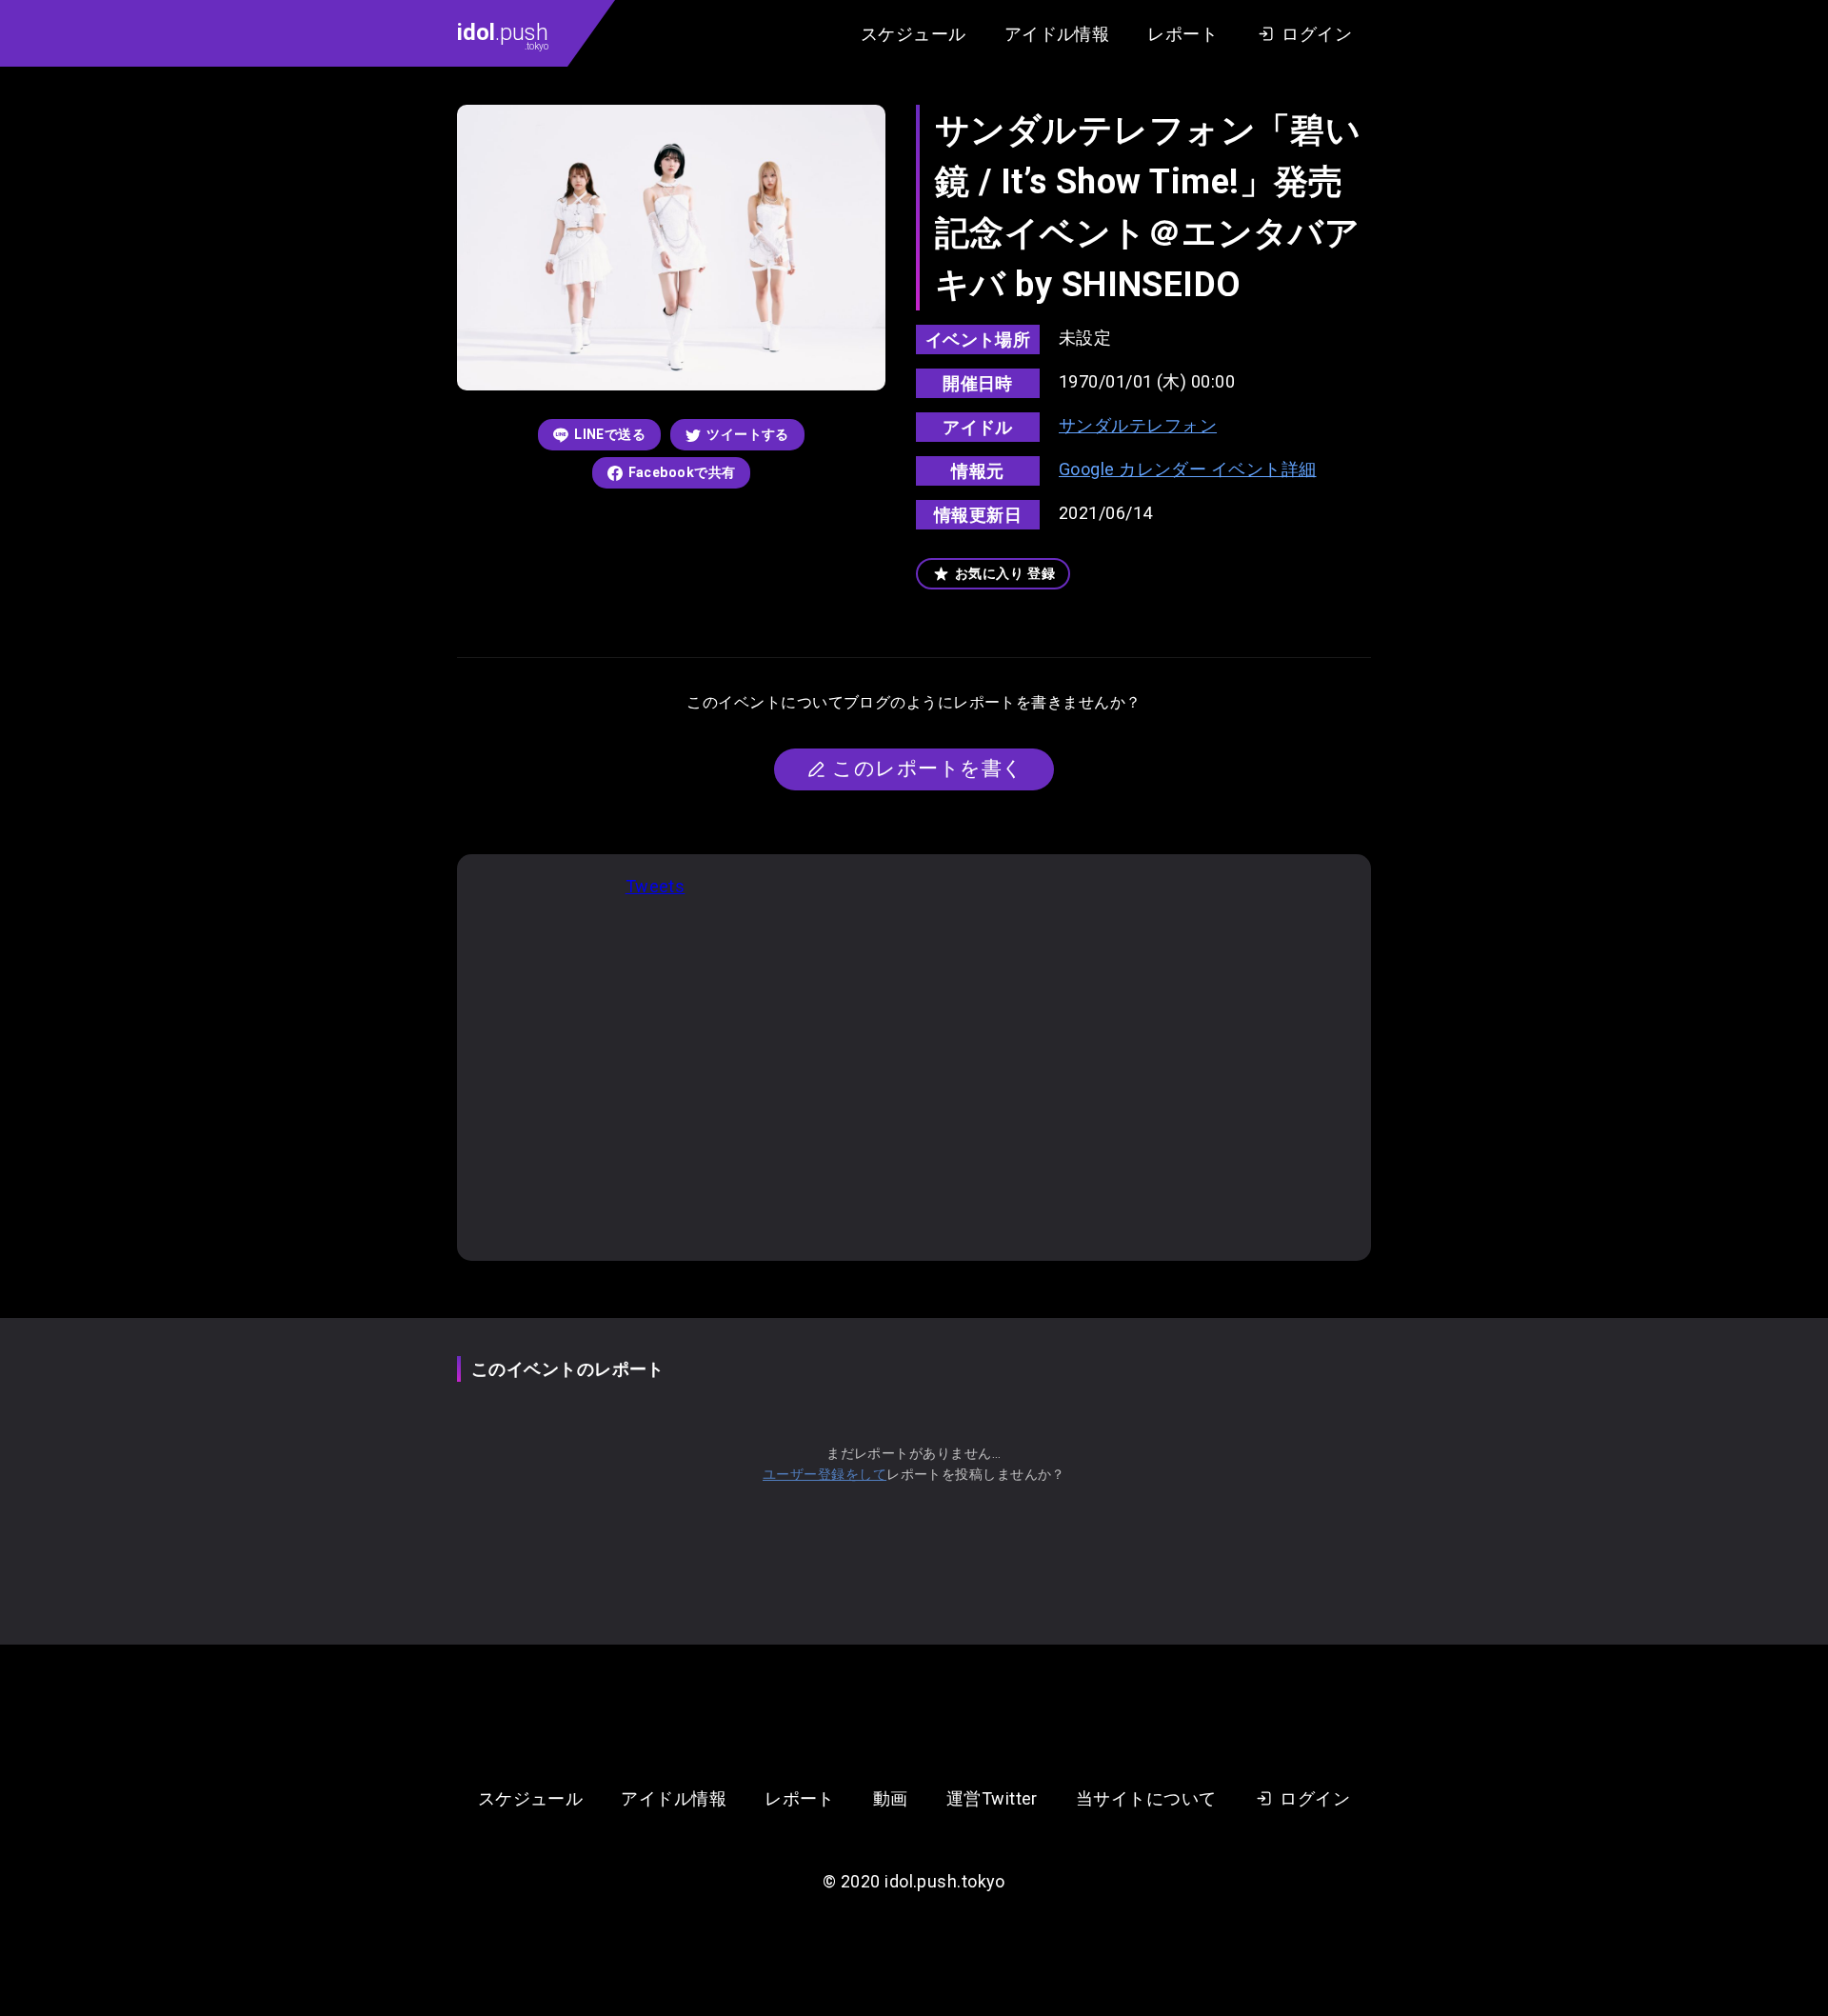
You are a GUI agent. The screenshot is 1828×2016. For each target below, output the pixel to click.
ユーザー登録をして (825, 1474)
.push (503, 35)
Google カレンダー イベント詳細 (1188, 469)
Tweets (656, 886)
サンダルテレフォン (1138, 425)
